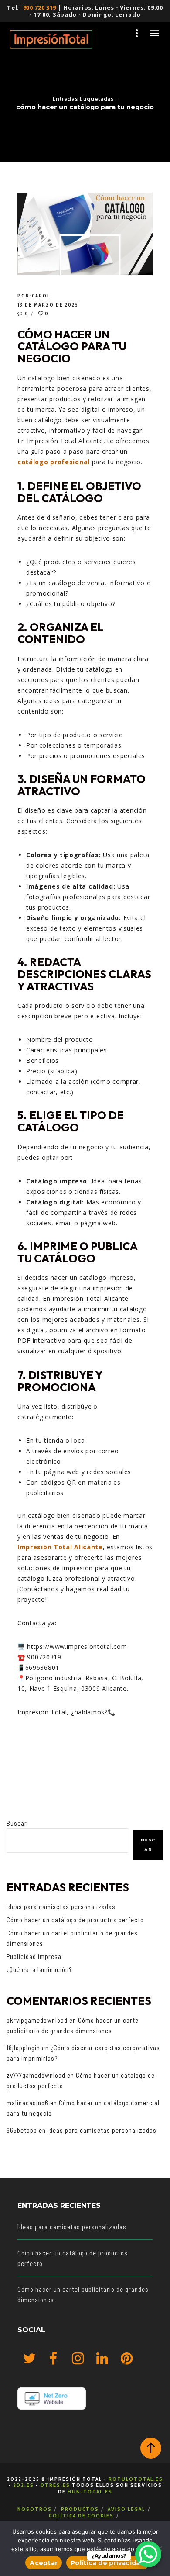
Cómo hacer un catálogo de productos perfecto (75, 1920)
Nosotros (35, 2509)
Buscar (17, 1823)
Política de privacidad (108, 2563)
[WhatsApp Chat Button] (148, 2554)
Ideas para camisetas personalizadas (61, 1907)
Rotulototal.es (136, 2479)
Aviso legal (126, 2509)
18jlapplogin (23, 2048)
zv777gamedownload (36, 2075)
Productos (80, 2509)
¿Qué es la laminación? (39, 1969)
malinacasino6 (27, 2103)
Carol (41, 296)
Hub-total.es (90, 2492)
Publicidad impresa (34, 1956)
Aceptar (44, 2563)
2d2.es (24, 2485)
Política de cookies (81, 2516)
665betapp (22, 2130)
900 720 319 (40, 7)
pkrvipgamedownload (37, 2020)
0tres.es (55, 2485)
